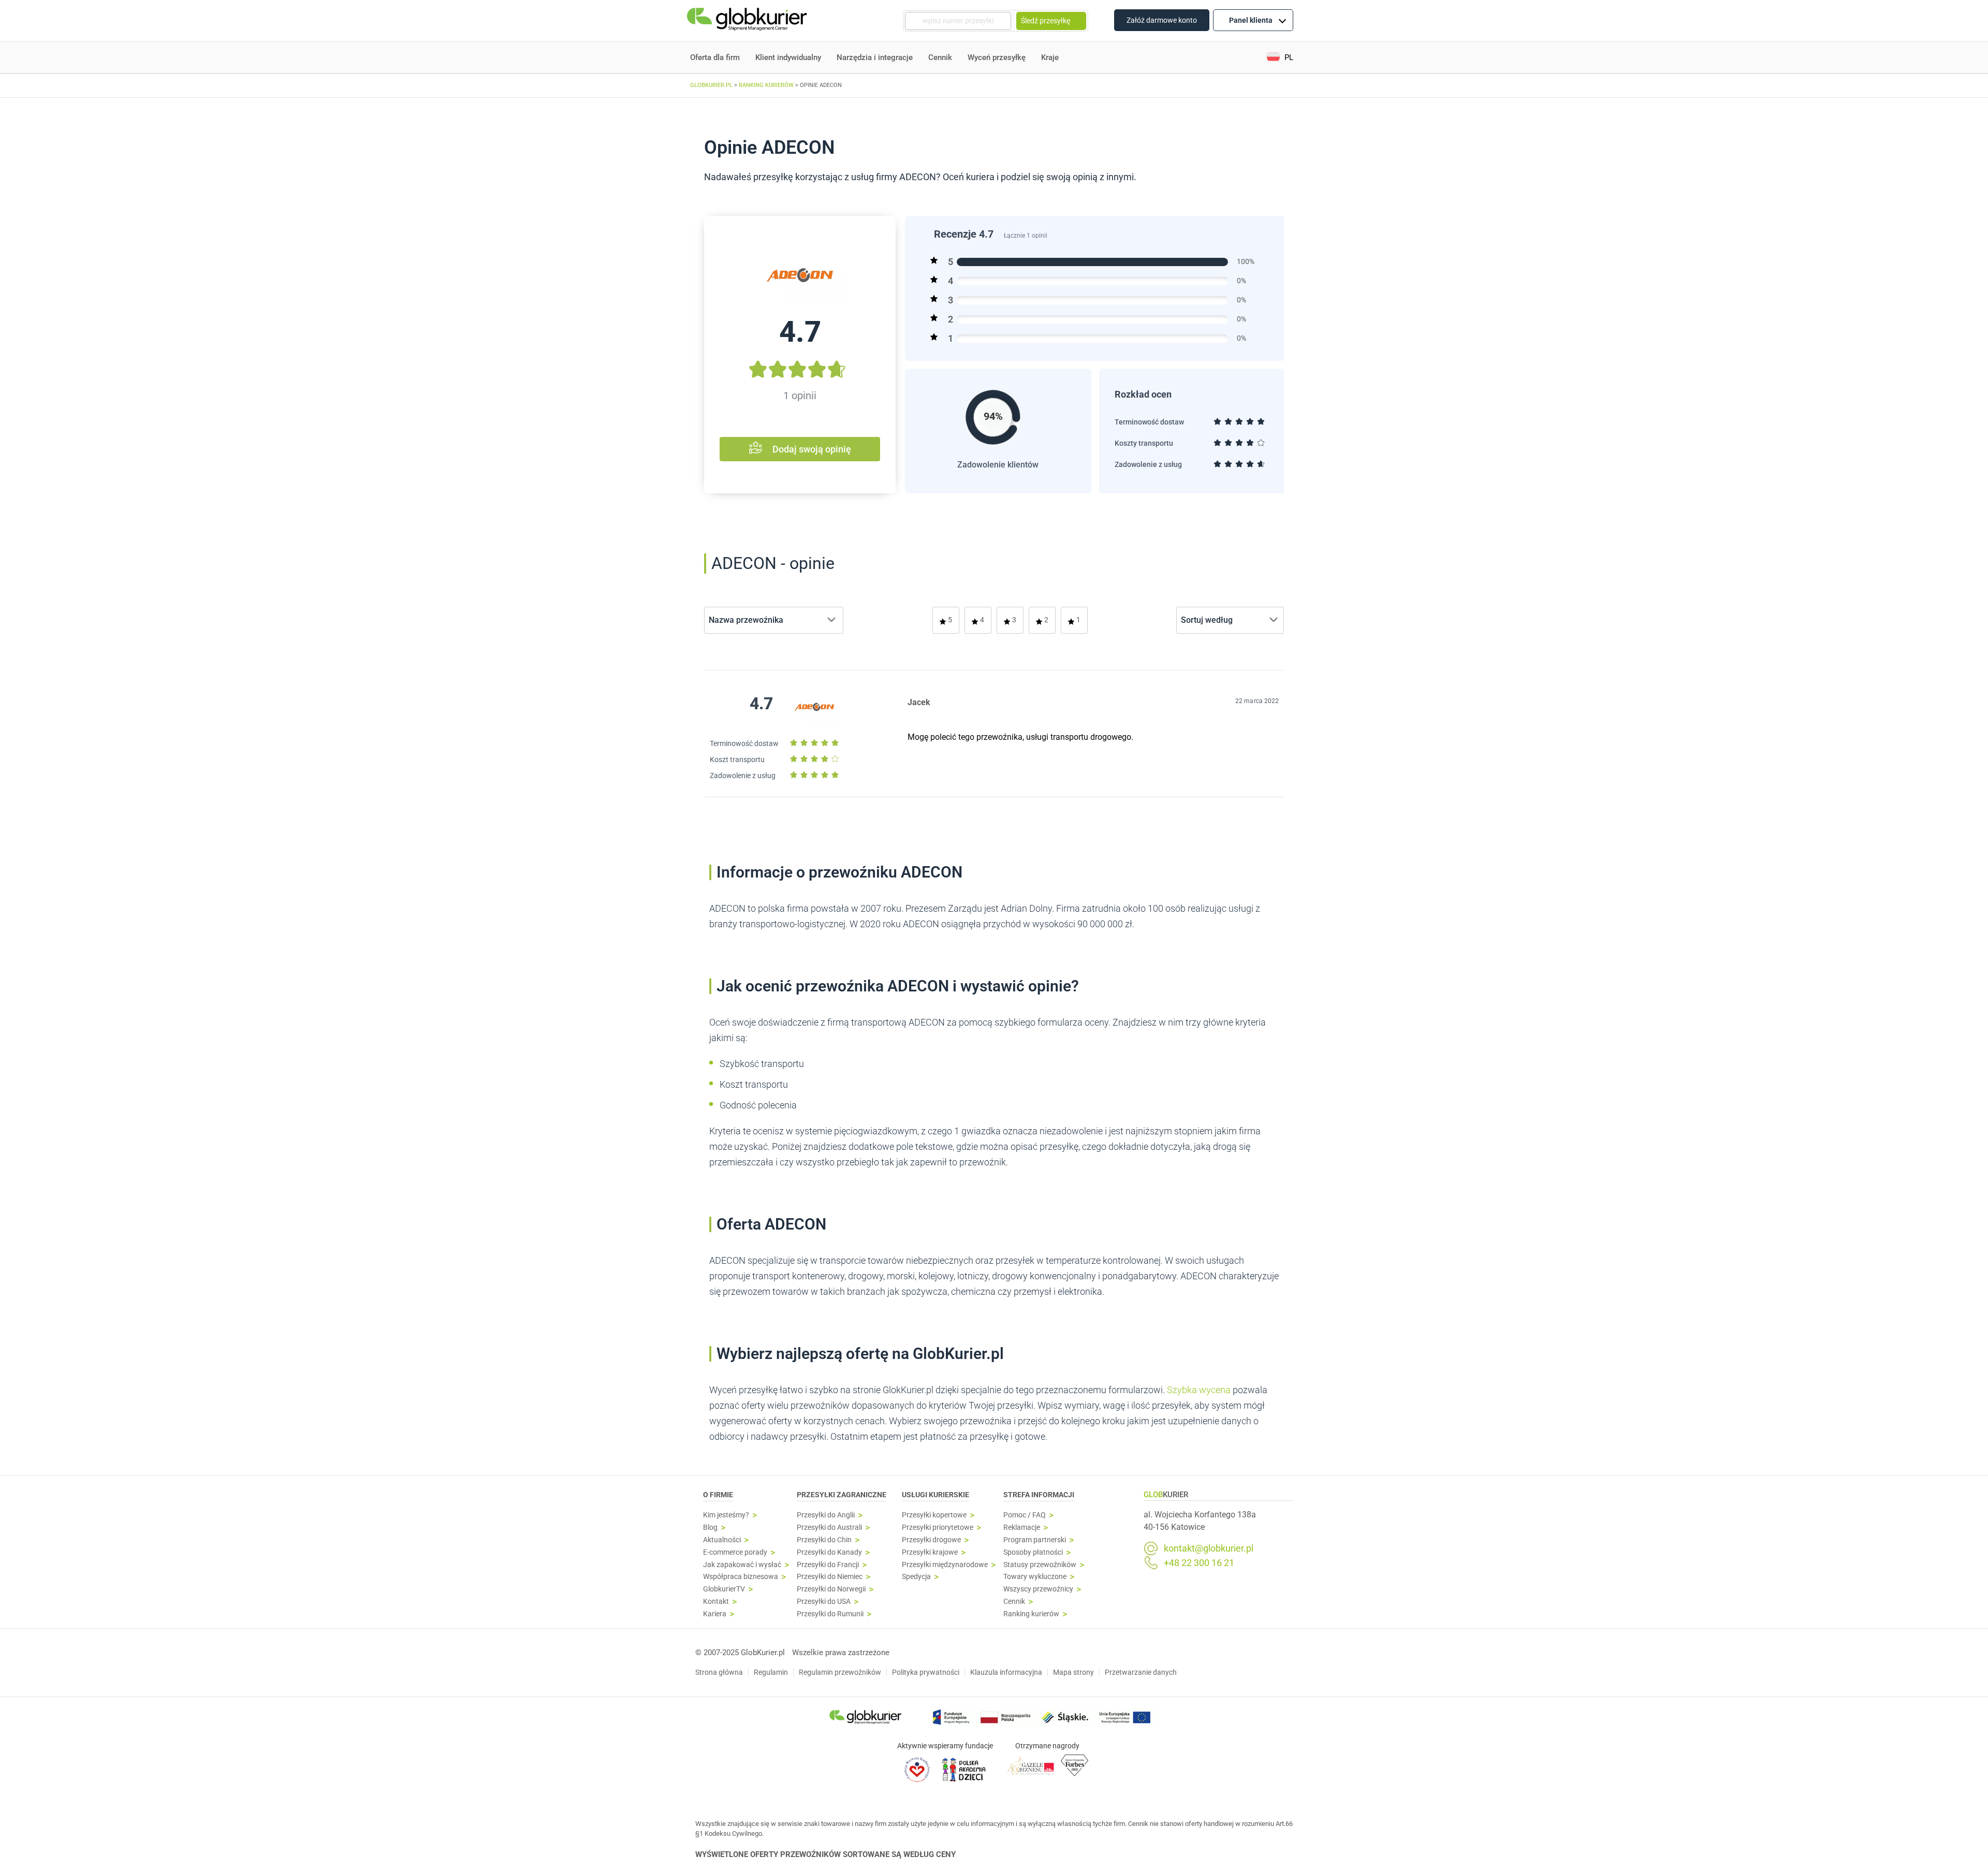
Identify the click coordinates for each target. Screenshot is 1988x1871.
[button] (1280, 58)
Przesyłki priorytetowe (938, 1528)
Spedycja (916, 1577)
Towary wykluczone (1035, 1577)
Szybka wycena (1199, 1390)
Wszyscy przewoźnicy (1038, 1589)
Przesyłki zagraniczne (842, 1495)
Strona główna (719, 1672)
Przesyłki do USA (824, 1602)
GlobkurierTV (724, 1589)
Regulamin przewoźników (840, 1672)
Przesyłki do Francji (828, 1565)
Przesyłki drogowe (931, 1540)
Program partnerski (1035, 1540)
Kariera (715, 1614)
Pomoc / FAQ (1025, 1515)
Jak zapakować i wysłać (742, 1565)
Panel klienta (1251, 20)
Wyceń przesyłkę (997, 57)
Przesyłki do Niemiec (830, 1577)
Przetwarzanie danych (1141, 1672)
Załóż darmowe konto (1162, 20)
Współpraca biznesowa (741, 1577)
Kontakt (716, 1602)
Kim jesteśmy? (726, 1515)
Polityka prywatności (926, 1672)
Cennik (940, 57)
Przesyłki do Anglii (826, 1515)
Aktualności (722, 1540)
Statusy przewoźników (1040, 1565)
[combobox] (774, 620)
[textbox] (749, 620)
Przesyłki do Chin (824, 1540)
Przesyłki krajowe (930, 1552)
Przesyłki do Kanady (829, 1552)
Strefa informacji (1039, 1495)
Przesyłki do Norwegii (831, 1589)
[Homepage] (748, 21)
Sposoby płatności (1033, 1552)
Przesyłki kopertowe (934, 1515)
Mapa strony (1073, 1672)
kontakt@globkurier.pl (1209, 1548)
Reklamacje (1022, 1528)
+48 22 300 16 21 (1199, 1563)
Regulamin (771, 1672)
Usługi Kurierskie (935, 1495)
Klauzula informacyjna (1006, 1672)
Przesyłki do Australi (829, 1528)
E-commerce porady (735, 1552)
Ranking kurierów (1031, 1614)
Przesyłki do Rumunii (830, 1614)
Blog (710, 1528)
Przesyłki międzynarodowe (945, 1565)
